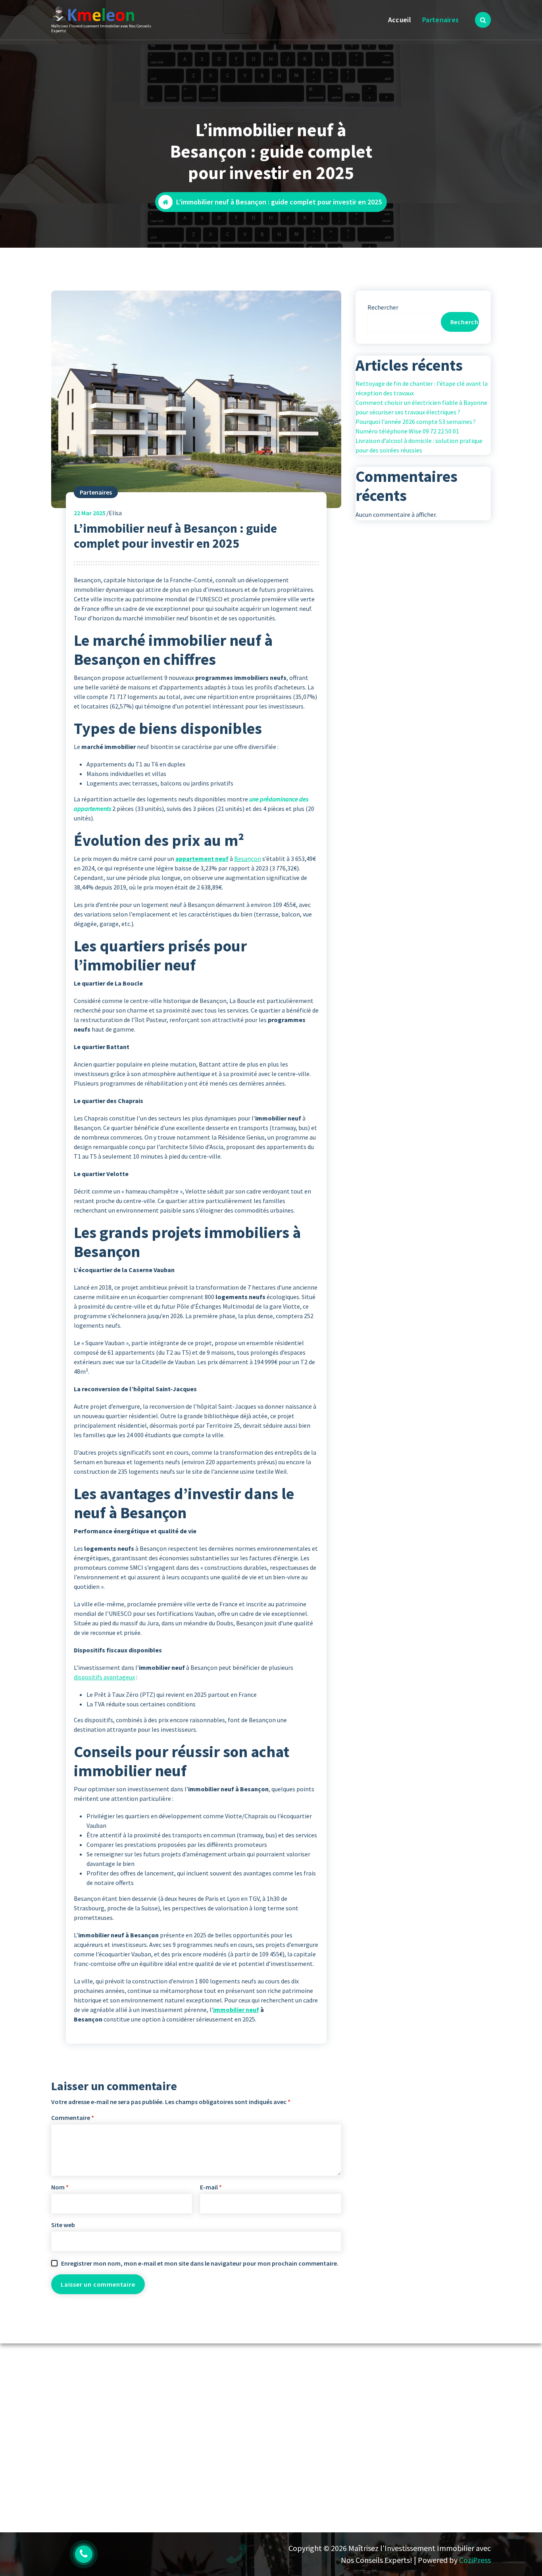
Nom (60, 2187)
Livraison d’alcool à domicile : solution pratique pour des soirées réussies (419, 445)
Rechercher (383, 307)
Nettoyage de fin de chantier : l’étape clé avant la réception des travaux (422, 388)
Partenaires (440, 20)
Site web (63, 2225)
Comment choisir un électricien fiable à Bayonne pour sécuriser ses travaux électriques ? (421, 407)
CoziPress (475, 2560)
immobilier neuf (236, 2010)
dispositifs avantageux (104, 1677)
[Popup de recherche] (483, 20)
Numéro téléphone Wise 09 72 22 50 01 (407, 431)
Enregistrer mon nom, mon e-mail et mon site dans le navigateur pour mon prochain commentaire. (200, 2263)
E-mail (211, 2187)
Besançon (248, 859)
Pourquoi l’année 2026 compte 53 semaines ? (416, 422)
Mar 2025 (90, 513)
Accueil (400, 20)
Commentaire (73, 2118)
